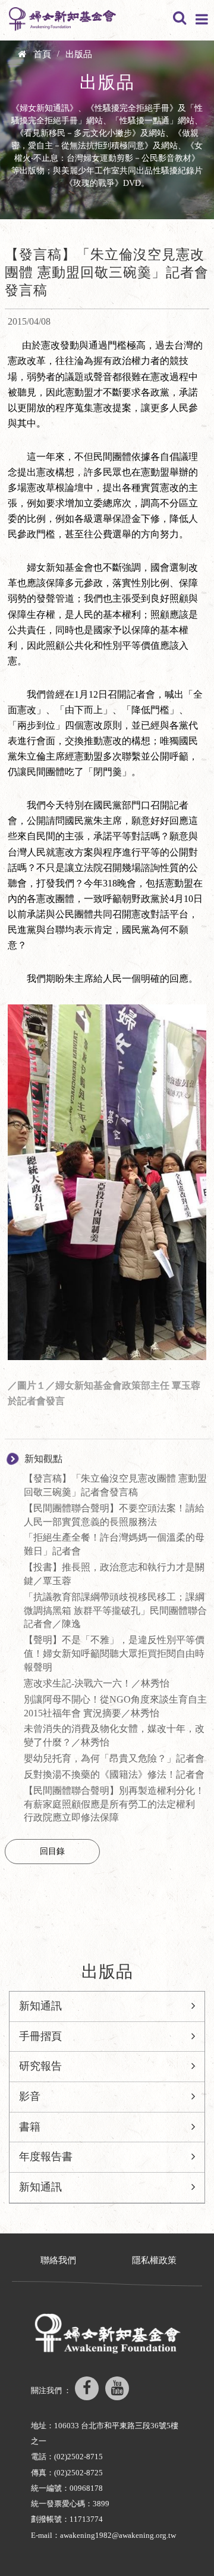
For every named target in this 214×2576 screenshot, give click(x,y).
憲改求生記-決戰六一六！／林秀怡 (97, 1683)
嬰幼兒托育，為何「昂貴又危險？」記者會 (114, 1758)
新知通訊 (40, 2006)
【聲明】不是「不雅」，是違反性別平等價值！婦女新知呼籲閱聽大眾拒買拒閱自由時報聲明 (114, 1653)
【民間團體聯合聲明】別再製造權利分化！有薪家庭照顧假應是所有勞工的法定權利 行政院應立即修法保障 (114, 1804)
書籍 (30, 2127)
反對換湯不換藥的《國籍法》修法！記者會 (114, 1774)
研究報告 (40, 2066)
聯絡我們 (58, 2260)
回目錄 (52, 1851)
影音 (30, 2096)
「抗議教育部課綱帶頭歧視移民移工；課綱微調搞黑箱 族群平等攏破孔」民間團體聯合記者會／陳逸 (115, 1611)
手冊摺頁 (40, 2036)
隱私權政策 (154, 2260)
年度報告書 (46, 2157)
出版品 (79, 54)
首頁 (42, 54)
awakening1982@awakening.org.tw (118, 2535)
